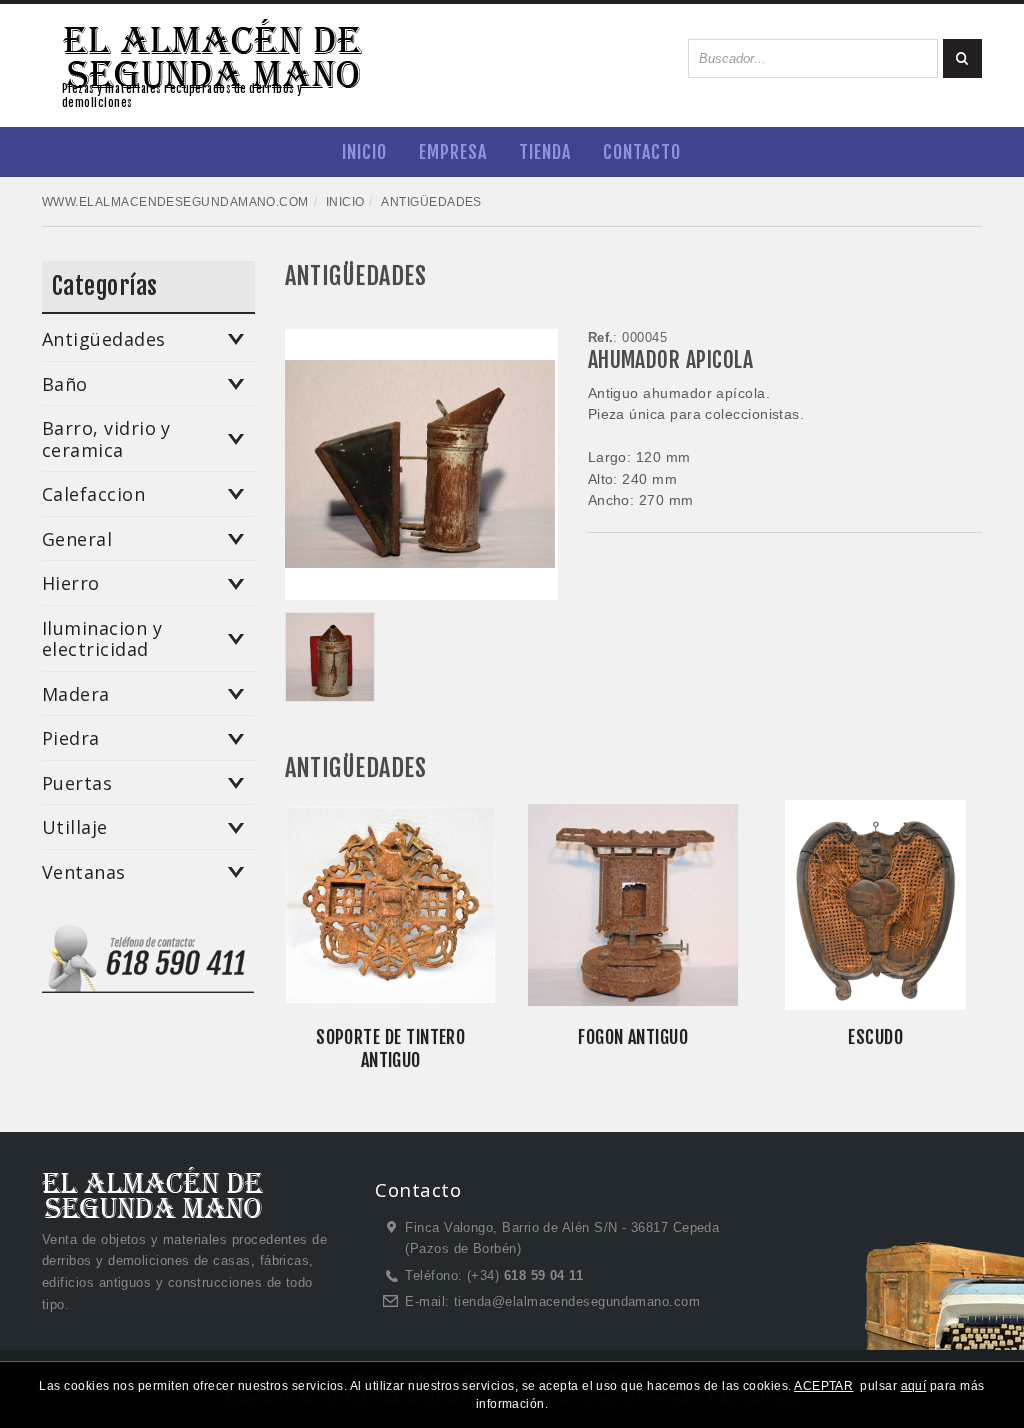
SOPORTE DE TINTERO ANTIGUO (390, 1048)
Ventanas (84, 873)
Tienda (545, 152)
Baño (65, 385)
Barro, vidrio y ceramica (106, 439)
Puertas (77, 784)
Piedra (71, 739)
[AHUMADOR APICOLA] (330, 657)
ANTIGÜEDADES (356, 276)
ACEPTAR (823, 1386)
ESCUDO (875, 1037)
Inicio (364, 152)
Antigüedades (104, 340)
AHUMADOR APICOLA (670, 359)
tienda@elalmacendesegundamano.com (577, 1301)
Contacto (642, 152)
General (77, 540)
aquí (914, 1386)
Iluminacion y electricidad (102, 639)
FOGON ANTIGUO (633, 1037)
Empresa (453, 152)
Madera (76, 695)
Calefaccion (93, 495)
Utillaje (75, 828)
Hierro (71, 584)
